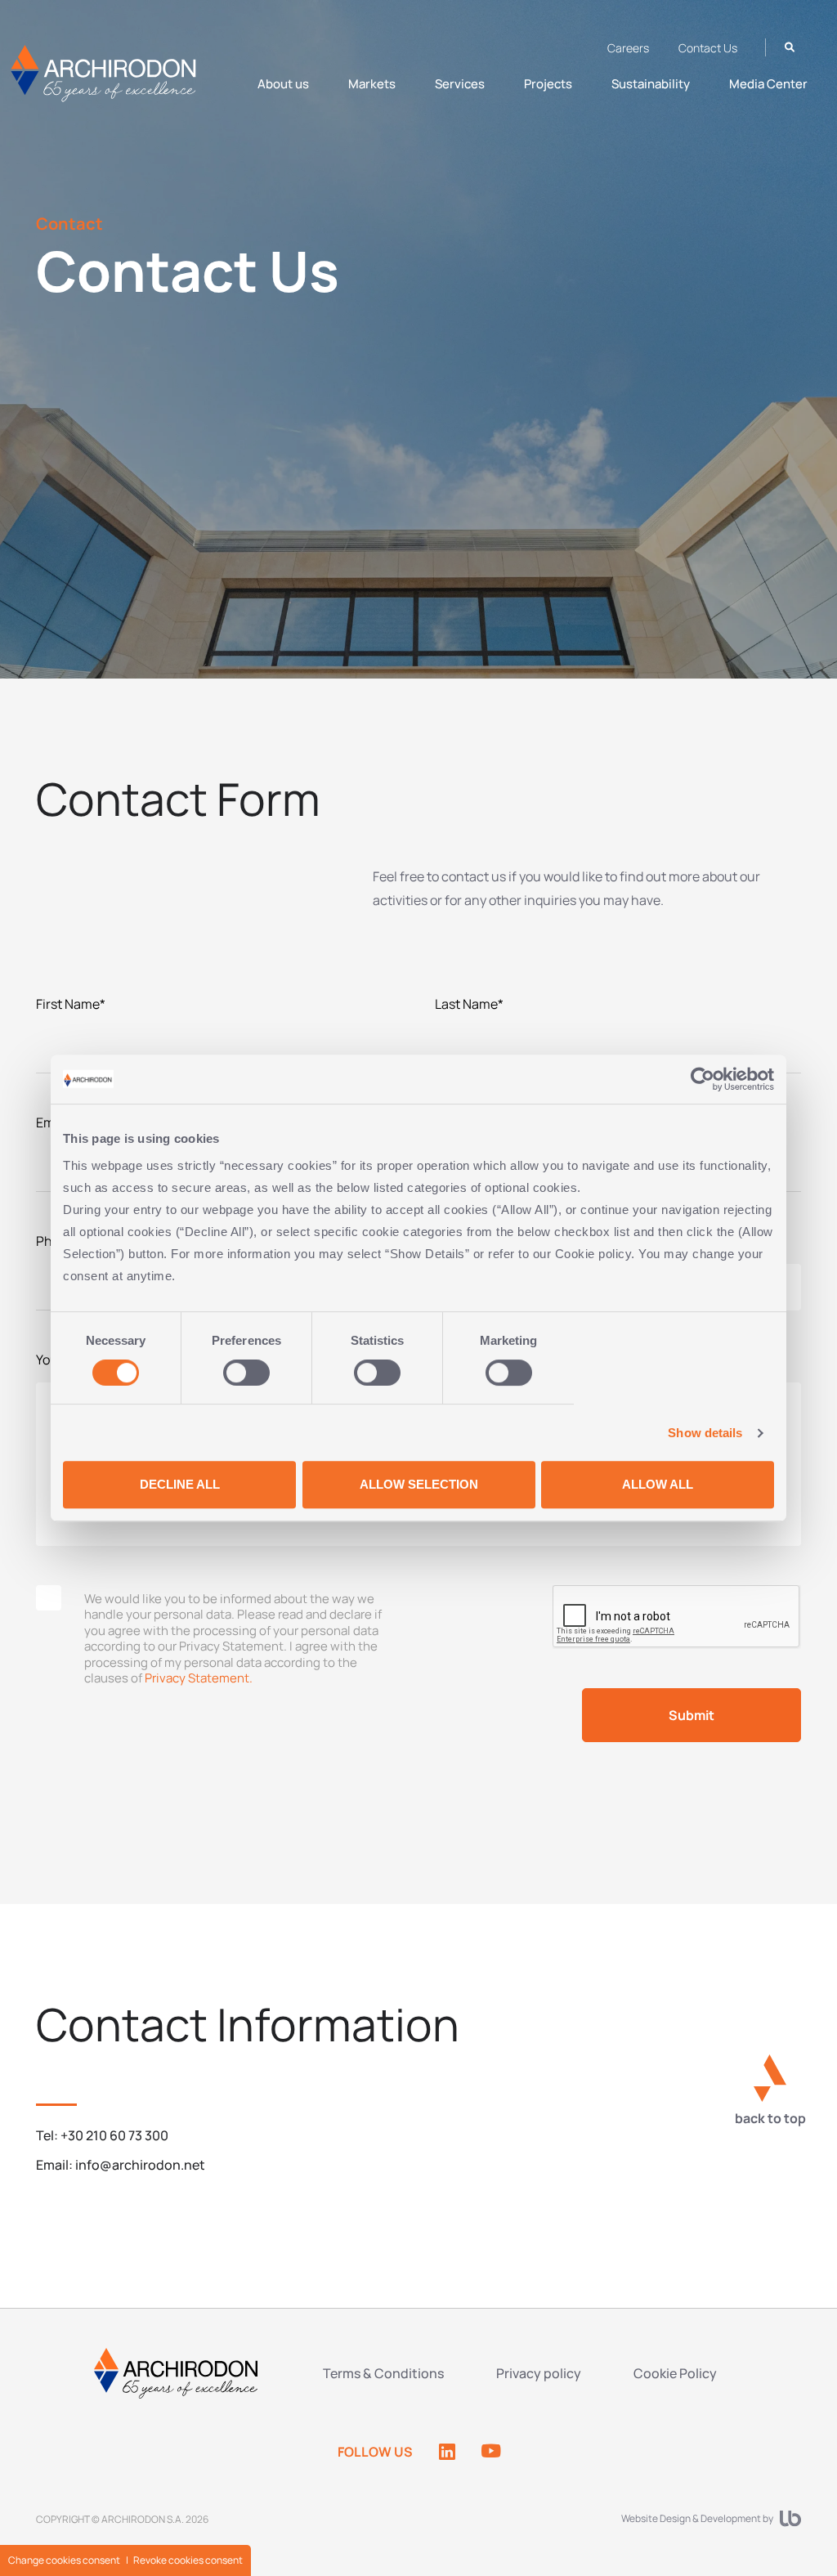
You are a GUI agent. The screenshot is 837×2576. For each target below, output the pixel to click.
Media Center (768, 84)
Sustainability (651, 84)
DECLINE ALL (180, 1484)
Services (460, 84)
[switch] (246, 1373)
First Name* (71, 1004)
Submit (692, 1715)
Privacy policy (539, 2373)
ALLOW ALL (658, 1484)
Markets (372, 84)
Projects (548, 84)
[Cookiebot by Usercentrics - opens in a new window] (703, 1079)
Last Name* (469, 1004)
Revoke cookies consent (188, 2560)
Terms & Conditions (383, 2373)
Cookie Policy (675, 2373)
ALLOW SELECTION (419, 1484)
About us (283, 84)
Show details (705, 1433)
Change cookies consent (64, 2560)
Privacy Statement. (199, 1678)
